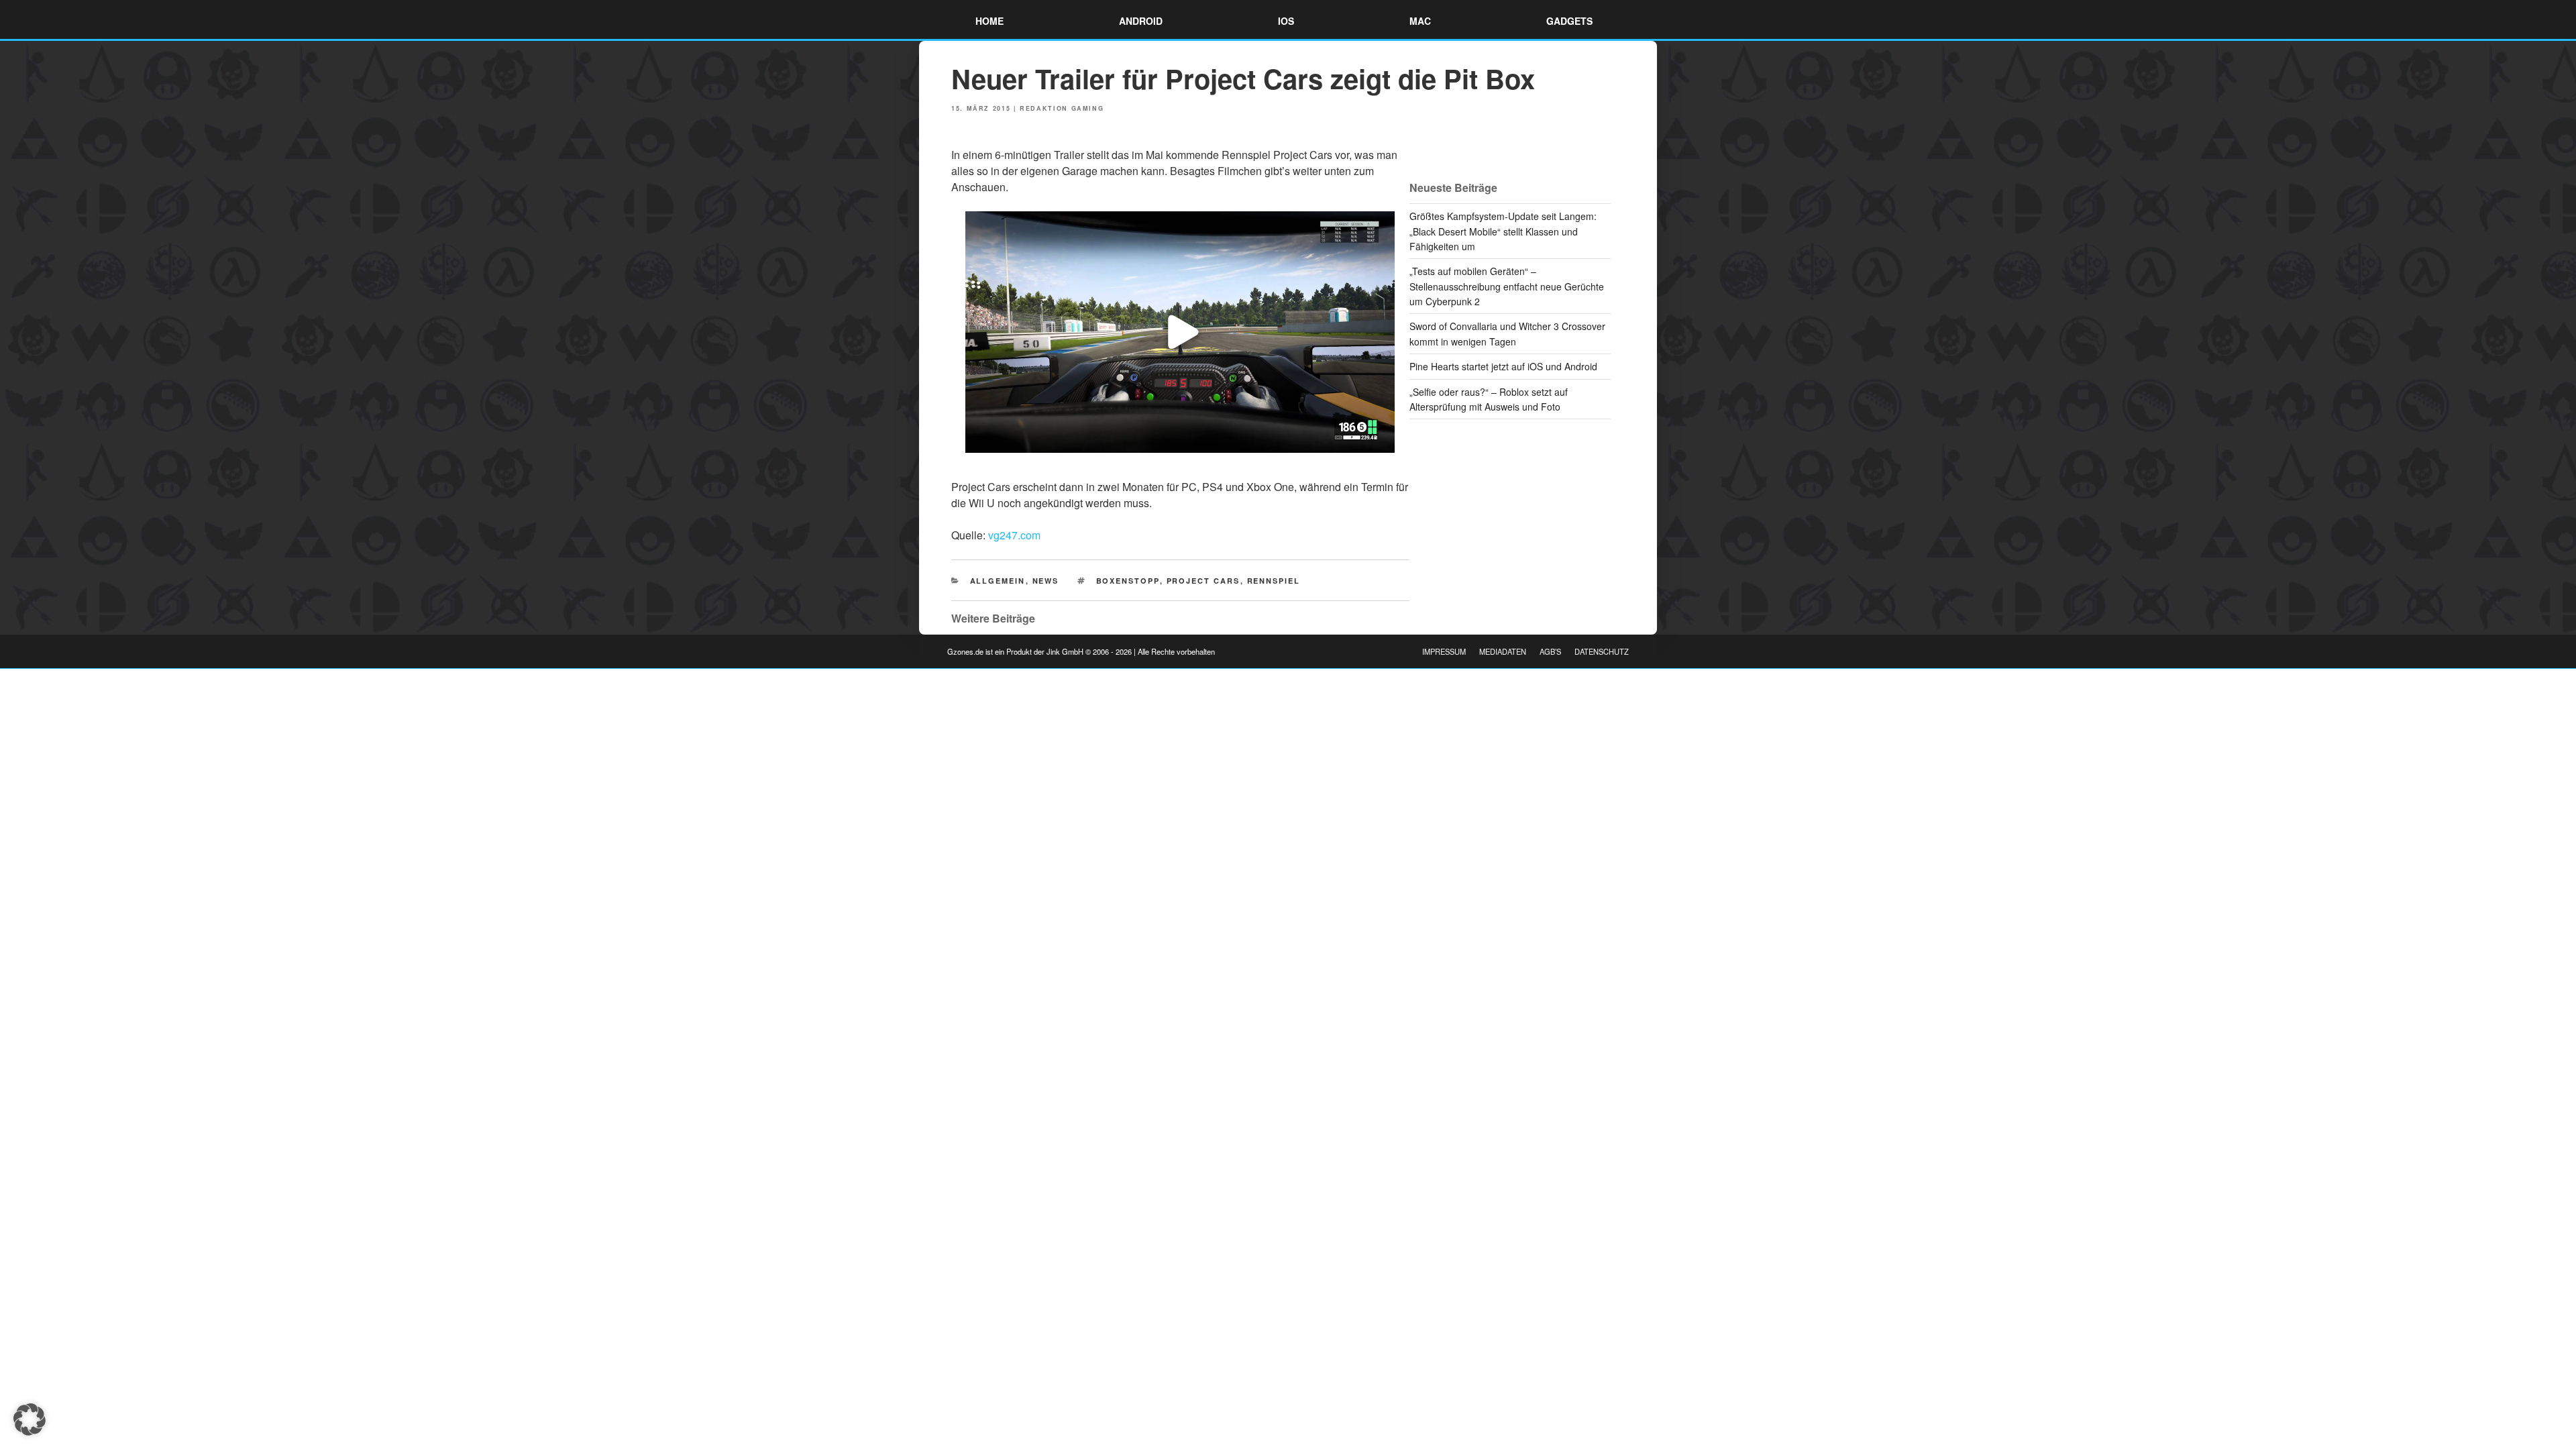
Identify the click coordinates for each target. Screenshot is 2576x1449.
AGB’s (1550, 651)
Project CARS (1203, 581)
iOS (1286, 21)
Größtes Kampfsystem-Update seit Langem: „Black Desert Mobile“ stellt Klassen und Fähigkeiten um (1503, 231)
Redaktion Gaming (1062, 108)
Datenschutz (1602, 651)
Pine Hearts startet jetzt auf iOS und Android (1503, 366)
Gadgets (1569, 21)
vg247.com (1014, 535)
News (1046, 581)
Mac (1420, 21)
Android (1141, 21)
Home (989, 21)
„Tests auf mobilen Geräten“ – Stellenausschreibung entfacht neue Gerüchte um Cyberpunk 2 (1507, 286)
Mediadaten (1503, 651)
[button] (30, 1419)
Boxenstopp (1128, 581)
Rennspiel (1274, 581)
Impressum (1444, 651)
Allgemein (998, 581)
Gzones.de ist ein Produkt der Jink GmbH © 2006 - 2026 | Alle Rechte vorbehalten (1081, 651)
